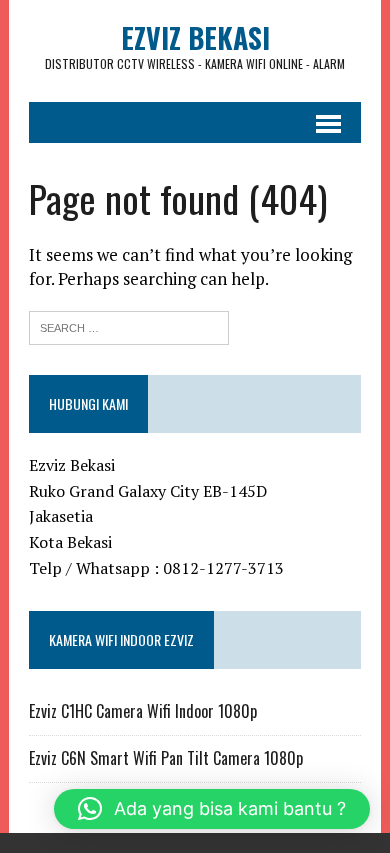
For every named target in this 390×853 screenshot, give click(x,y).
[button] (212, 809)
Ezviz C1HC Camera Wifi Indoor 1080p (143, 711)
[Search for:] (129, 325)
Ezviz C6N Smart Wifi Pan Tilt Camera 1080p (166, 758)
